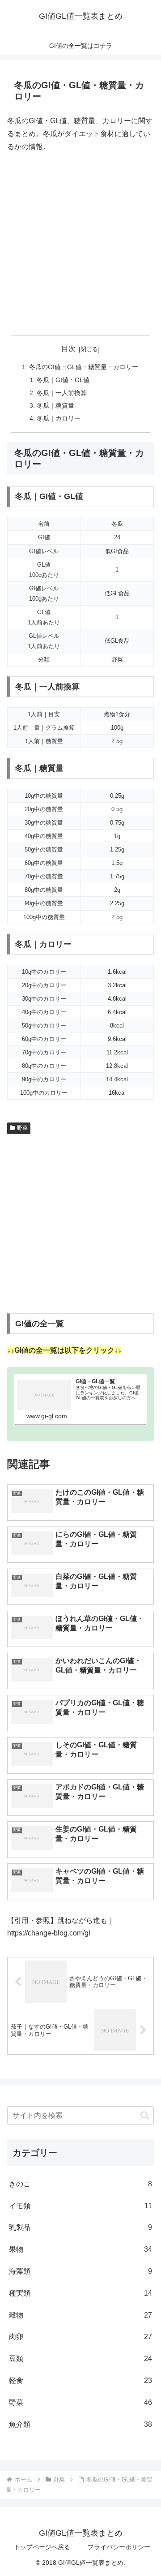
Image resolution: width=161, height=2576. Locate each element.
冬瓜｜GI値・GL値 (63, 380)
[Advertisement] (80, 244)
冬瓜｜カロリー (59, 418)
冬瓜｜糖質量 (55, 405)
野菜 (22, 1128)
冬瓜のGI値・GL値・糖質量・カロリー (84, 367)
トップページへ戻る (42, 2547)
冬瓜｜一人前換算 (62, 393)
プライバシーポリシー (119, 2547)
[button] (145, 2115)
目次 (68, 349)
